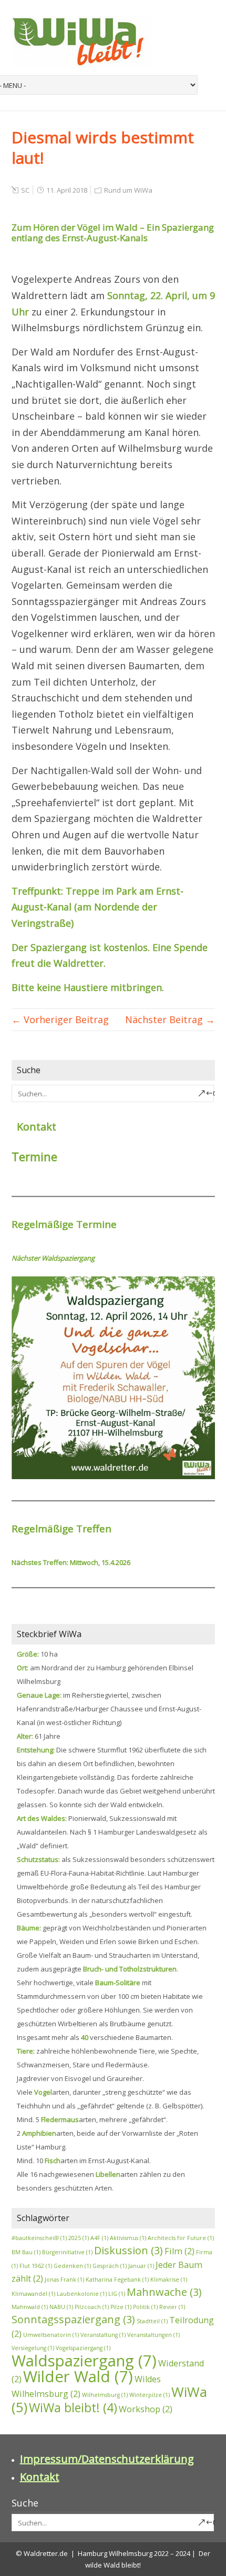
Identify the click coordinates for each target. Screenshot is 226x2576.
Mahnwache (164, 2292)
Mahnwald (30, 2307)
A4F (99, 2238)
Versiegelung (33, 2348)
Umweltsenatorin (51, 2335)
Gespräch (110, 2266)
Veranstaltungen (153, 2335)
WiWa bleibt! (73, 2407)
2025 (79, 2238)
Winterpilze (150, 2395)
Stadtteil (152, 2321)
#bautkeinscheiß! (39, 2238)
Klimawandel (33, 2294)
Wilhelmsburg (105, 2395)
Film (179, 2251)
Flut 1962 (36, 2266)
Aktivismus (128, 2238)
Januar (141, 2266)
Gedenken (72, 2266)
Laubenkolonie (82, 2294)
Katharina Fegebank (117, 2280)
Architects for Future (181, 2238)
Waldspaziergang (84, 2361)
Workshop (146, 2409)
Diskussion (129, 2250)
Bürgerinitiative (67, 2252)
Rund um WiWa (128, 190)
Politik (145, 2307)
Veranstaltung (103, 2335)
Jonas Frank (64, 2280)
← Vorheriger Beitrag (60, 1019)
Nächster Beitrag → (170, 1019)
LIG (117, 2294)
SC (25, 190)
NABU (61, 2307)
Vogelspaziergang (83, 2348)
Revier (172, 2307)
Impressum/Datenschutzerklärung (107, 2459)
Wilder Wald (78, 2376)
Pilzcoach (92, 2307)
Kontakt (37, 1127)
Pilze (121, 2307)
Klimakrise (169, 2280)
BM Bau (26, 2252)
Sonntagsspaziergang (73, 2319)
